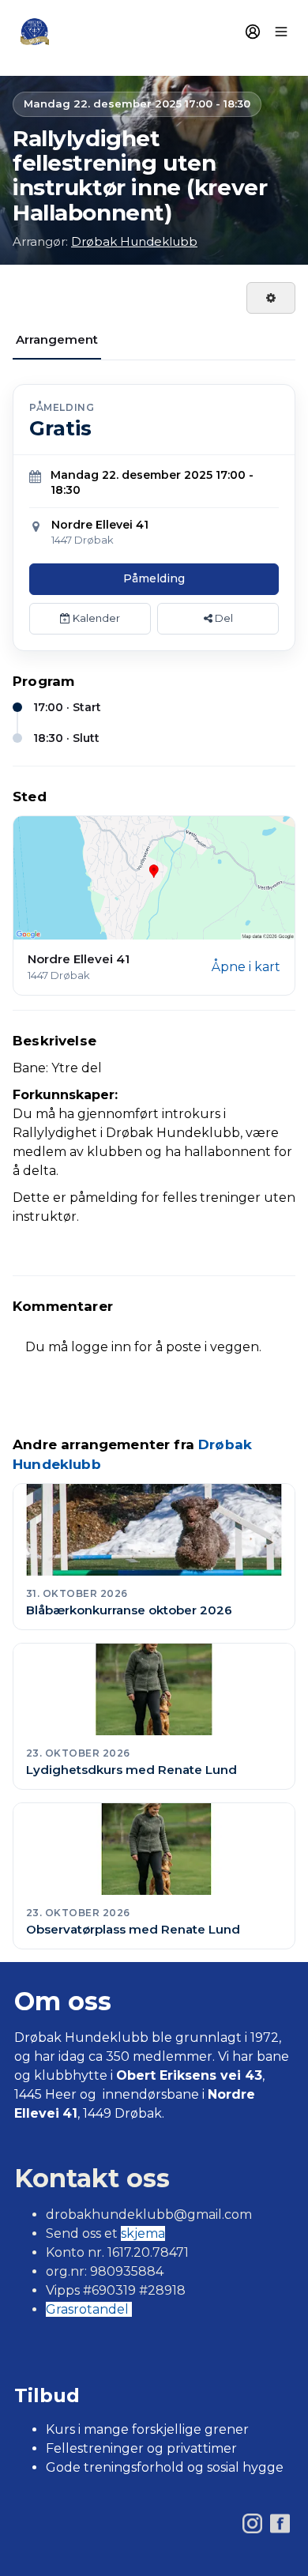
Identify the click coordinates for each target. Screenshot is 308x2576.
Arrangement (57, 339)
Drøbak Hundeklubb (134, 241)
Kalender (95, 618)
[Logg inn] (253, 32)
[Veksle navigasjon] (281, 32)
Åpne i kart (246, 967)
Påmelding (154, 578)
